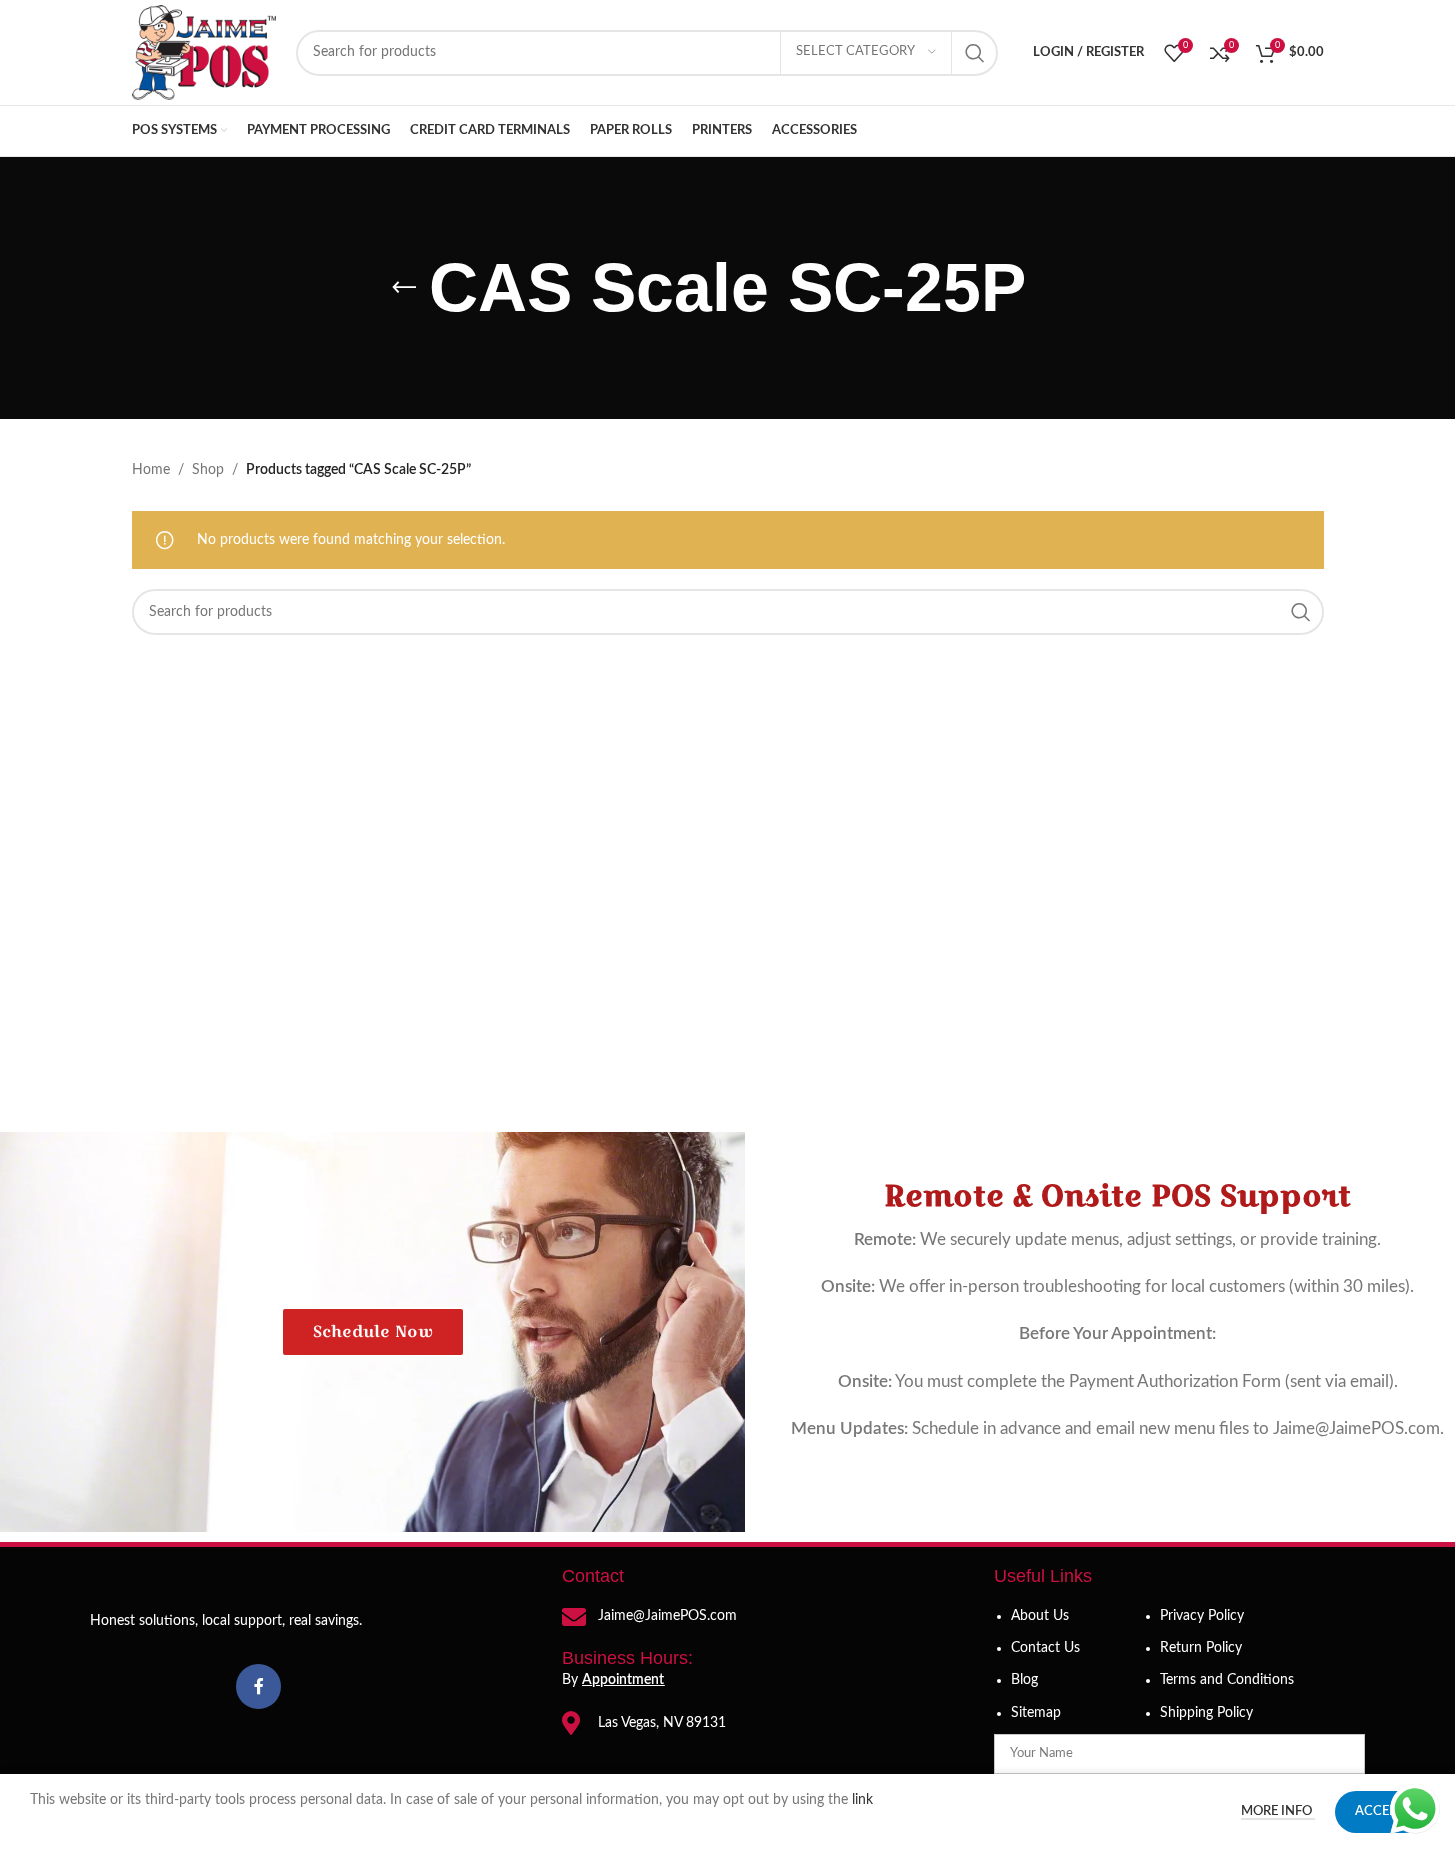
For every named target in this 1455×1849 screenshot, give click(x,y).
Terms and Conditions (1227, 1680)
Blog (1024, 1680)
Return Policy (1201, 1648)
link (864, 1800)
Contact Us (1045, 1648)
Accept (1380, 1811)
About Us (1040, 1616)
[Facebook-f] (258, 1686)
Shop (208, 470)
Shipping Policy (1206, 1713)
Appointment (623, 1680)
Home (151, 470)
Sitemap (1036, 1713)
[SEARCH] (975, 53)
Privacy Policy (1202, 1616)
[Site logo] (204, 52)
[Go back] (404, 288)
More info (1278, 1811)
